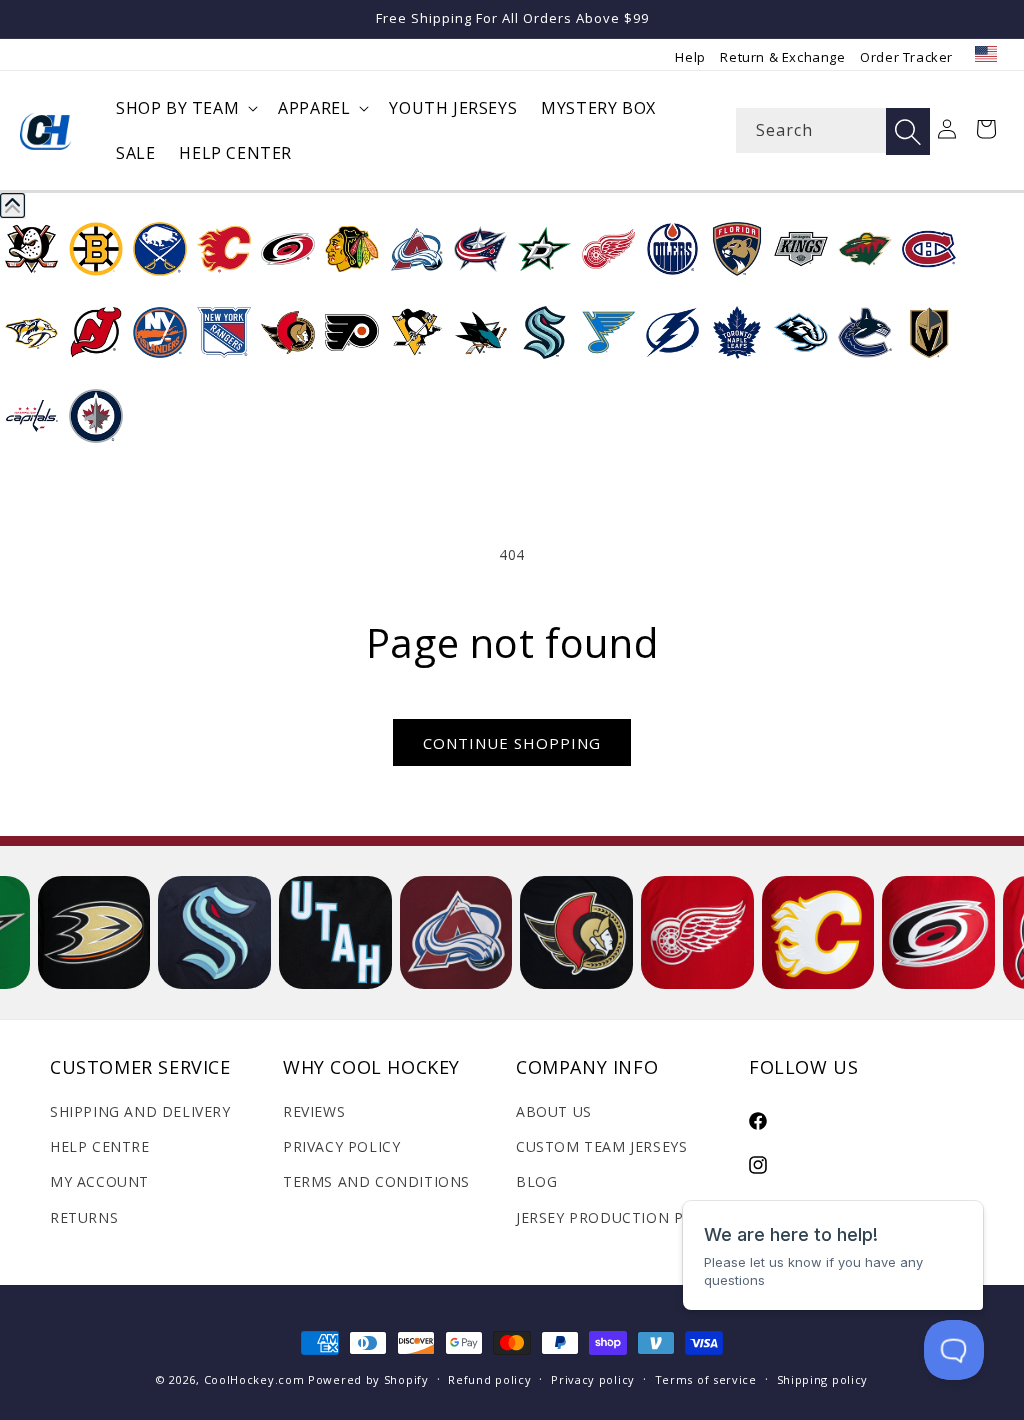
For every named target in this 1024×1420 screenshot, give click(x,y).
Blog (536, 1181)
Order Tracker (906, 57)
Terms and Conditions (376, 1181)
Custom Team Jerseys (601, 1146)
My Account (99, 1181)
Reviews (314, 1111)
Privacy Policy (341, 1146)
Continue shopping (512, 743)
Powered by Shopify (368, 1379)
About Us (554, 1111)
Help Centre (100, 1146)
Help (690, 57)
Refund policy (489, 1379)
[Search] (908, 131)
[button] (185, 108)
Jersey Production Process (628, 1217)
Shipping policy (823, 1379)
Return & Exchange (782, 57)
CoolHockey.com (254, 1379)
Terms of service (706, 1379)
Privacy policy (593, 1379)
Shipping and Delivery (140, 1111)
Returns (84, 1217)
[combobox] (833, 130)
